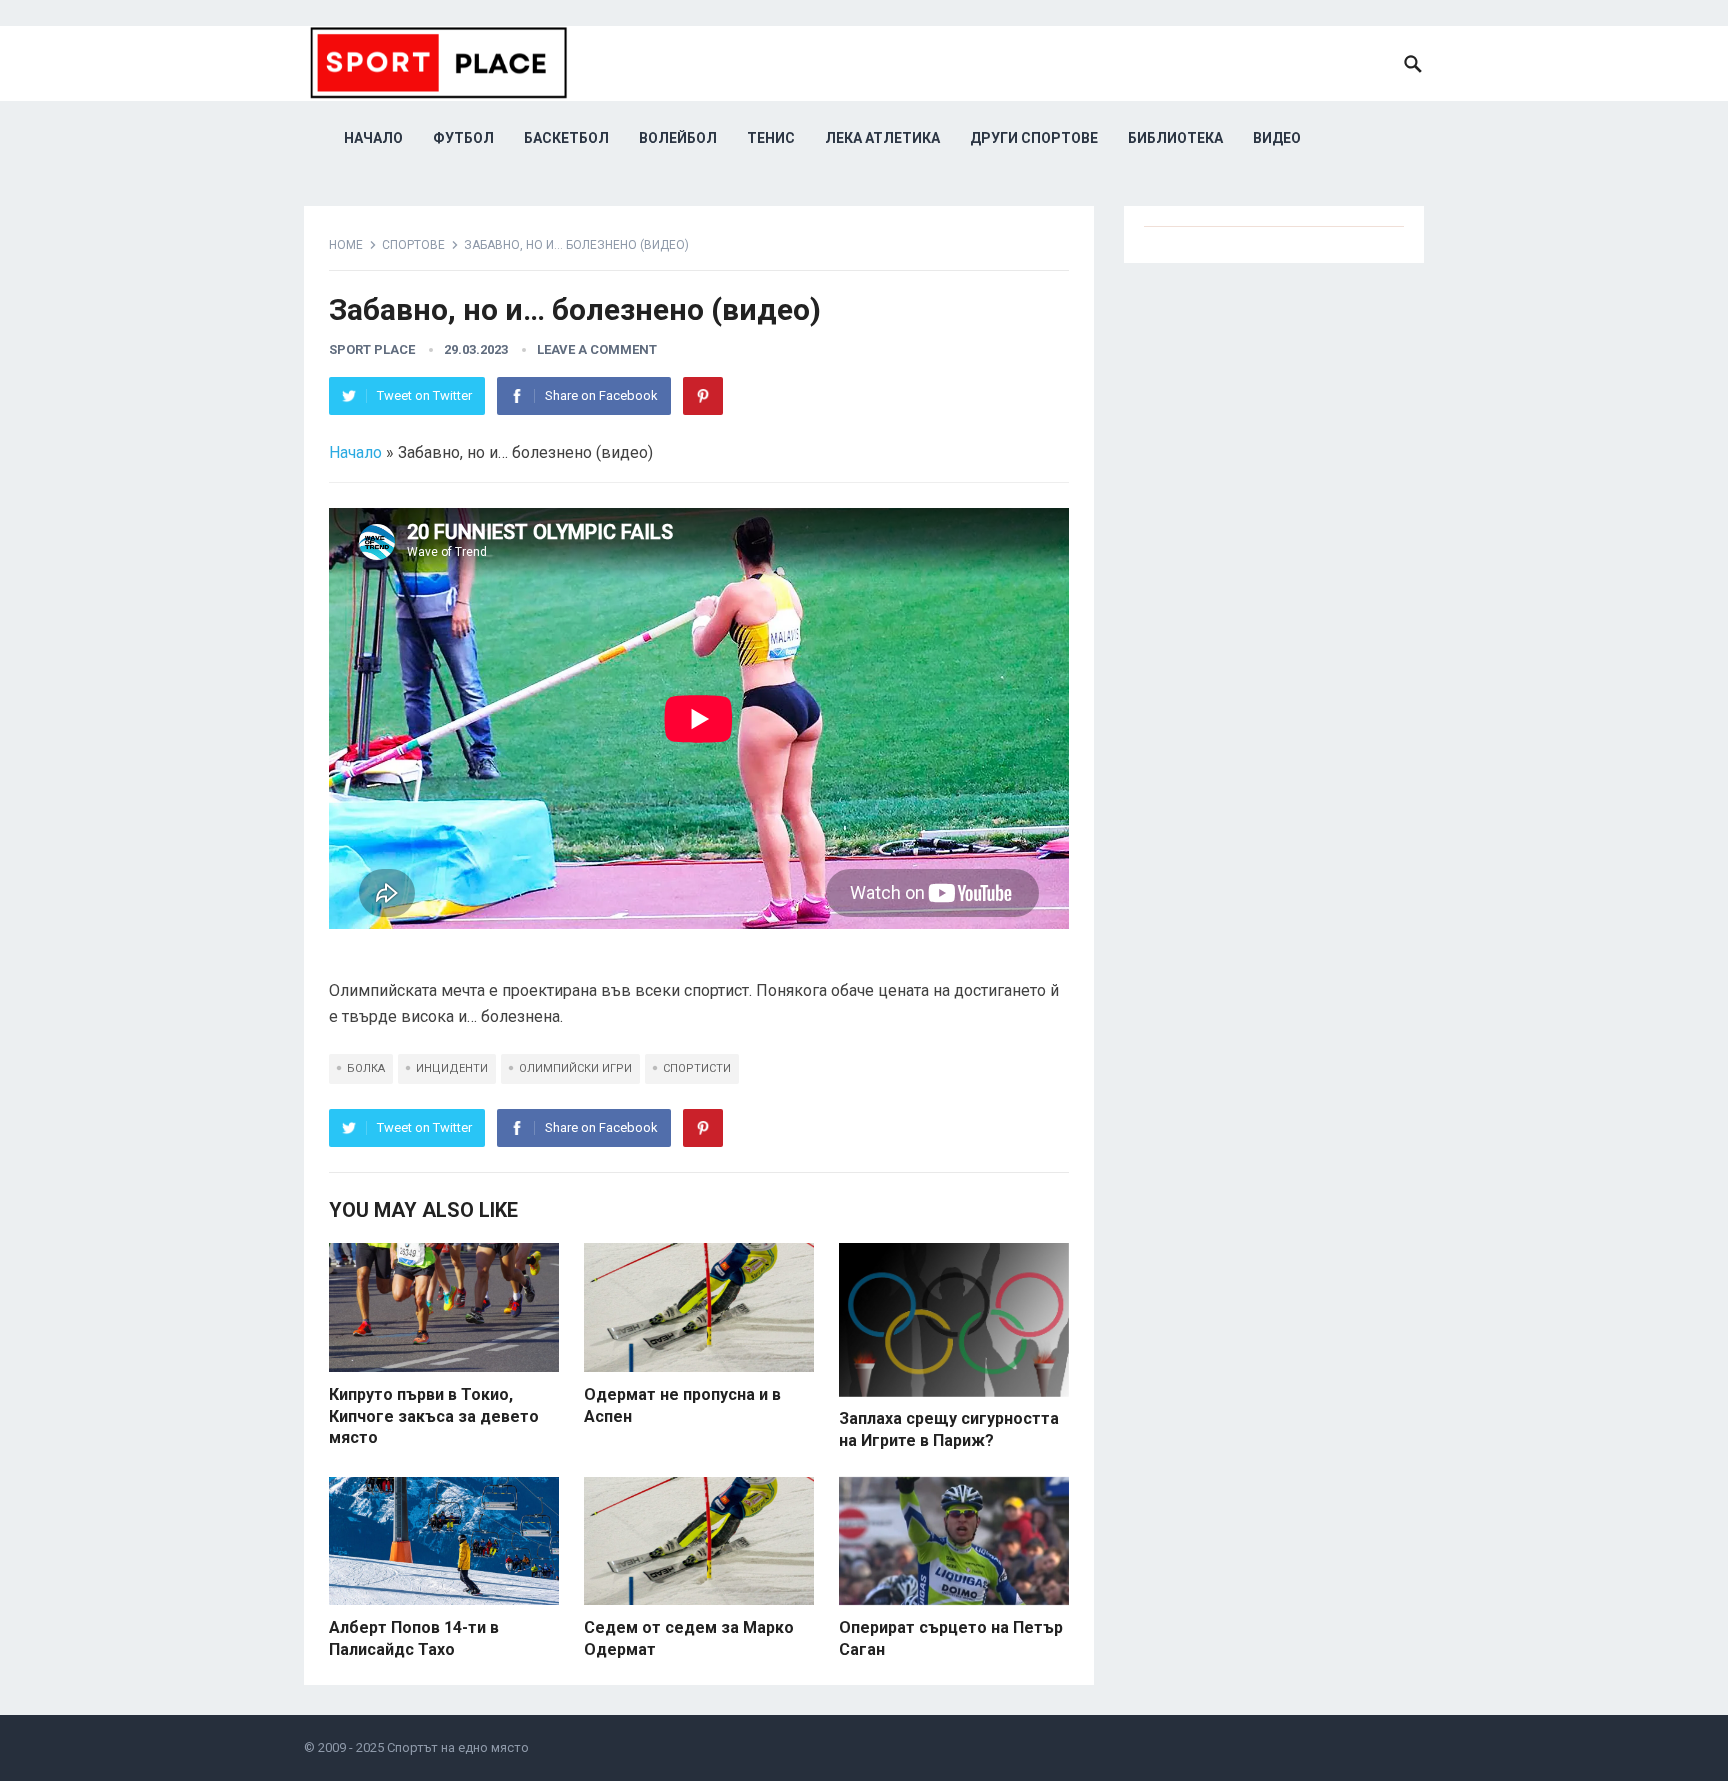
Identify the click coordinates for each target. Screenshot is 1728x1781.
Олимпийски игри (575, 1068)
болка (366, 1068)
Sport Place (372, 349)
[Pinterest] (703, 396)
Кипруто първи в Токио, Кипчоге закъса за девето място (434, 1416)
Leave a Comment (597, 349)
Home (346, 245)
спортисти (697, 1068)
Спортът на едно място (458, 1747)
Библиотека (1175, 138)
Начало (373, 138)
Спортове (413, 245)
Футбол (463, 138)
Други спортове (1034, 138)
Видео (1277, 138)
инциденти (452, 1068)
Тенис (771, 138)
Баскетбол (566, 138)
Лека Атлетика (882, 138)
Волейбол (678, 138)
